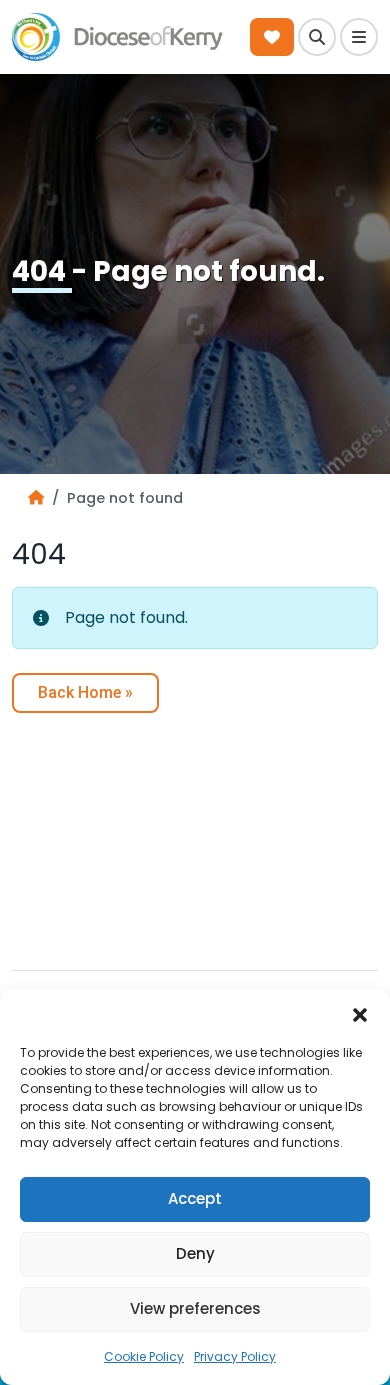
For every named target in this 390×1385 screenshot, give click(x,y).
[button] (360, 1014)
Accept (195, 1198)
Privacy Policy (235, 1356)
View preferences (195, 1308)
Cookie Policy (144, 1356)
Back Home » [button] (85, 692)
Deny (195, 1253)
